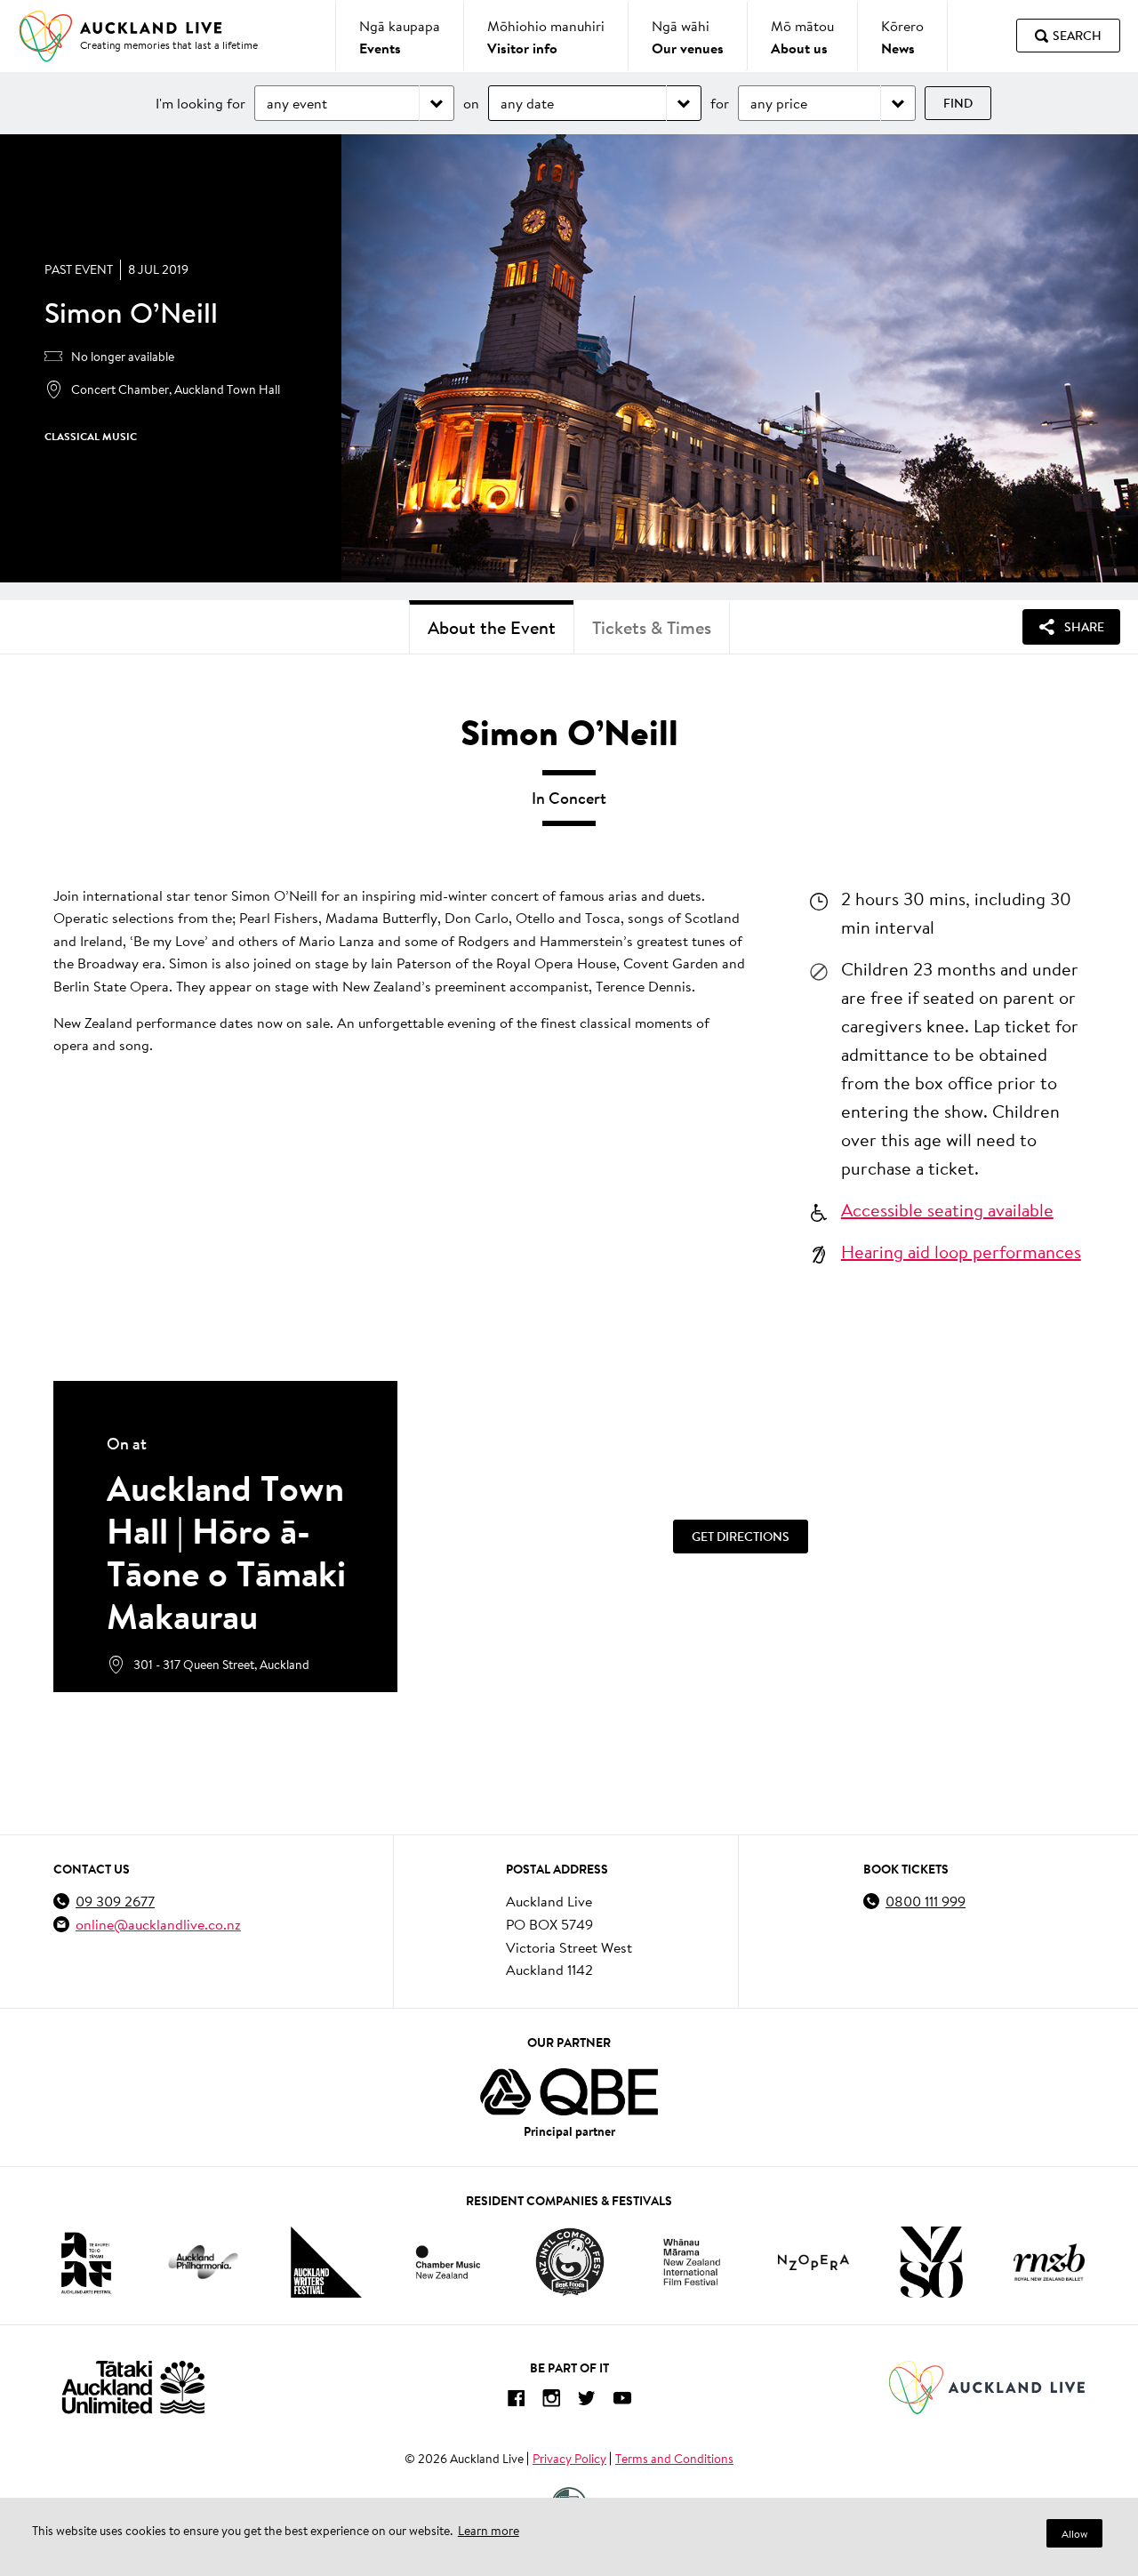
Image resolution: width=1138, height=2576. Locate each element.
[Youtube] (622, 2401)
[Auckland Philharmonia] (204, 2263)
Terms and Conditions (674, 2459)
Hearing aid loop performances (961, 1251)
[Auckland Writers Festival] (326, 2262)
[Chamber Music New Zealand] (448, 2262)
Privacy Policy (569, 2459)
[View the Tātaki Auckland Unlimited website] (133, 2387)
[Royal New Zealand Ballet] (1049, 2262)
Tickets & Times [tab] (652, 627)
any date (527, 103)
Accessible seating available (947, 1209)
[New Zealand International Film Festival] (692, 2263)
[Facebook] (516, 2401)
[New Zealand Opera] (813, 2263)
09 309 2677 (115, 1901)
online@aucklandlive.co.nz (158, 1924)
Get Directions (741, 1537)
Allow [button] (1074, 2534)
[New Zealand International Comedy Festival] (569, 2262)
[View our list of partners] (569, 2092)
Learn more (489, 2531)
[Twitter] (587, 2401)
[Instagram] (551, 2401)
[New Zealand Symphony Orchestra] (931, 2262)
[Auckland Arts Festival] (85, 2262)
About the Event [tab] (492, 627)
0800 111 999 (926, 1901)
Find (958, 103)
